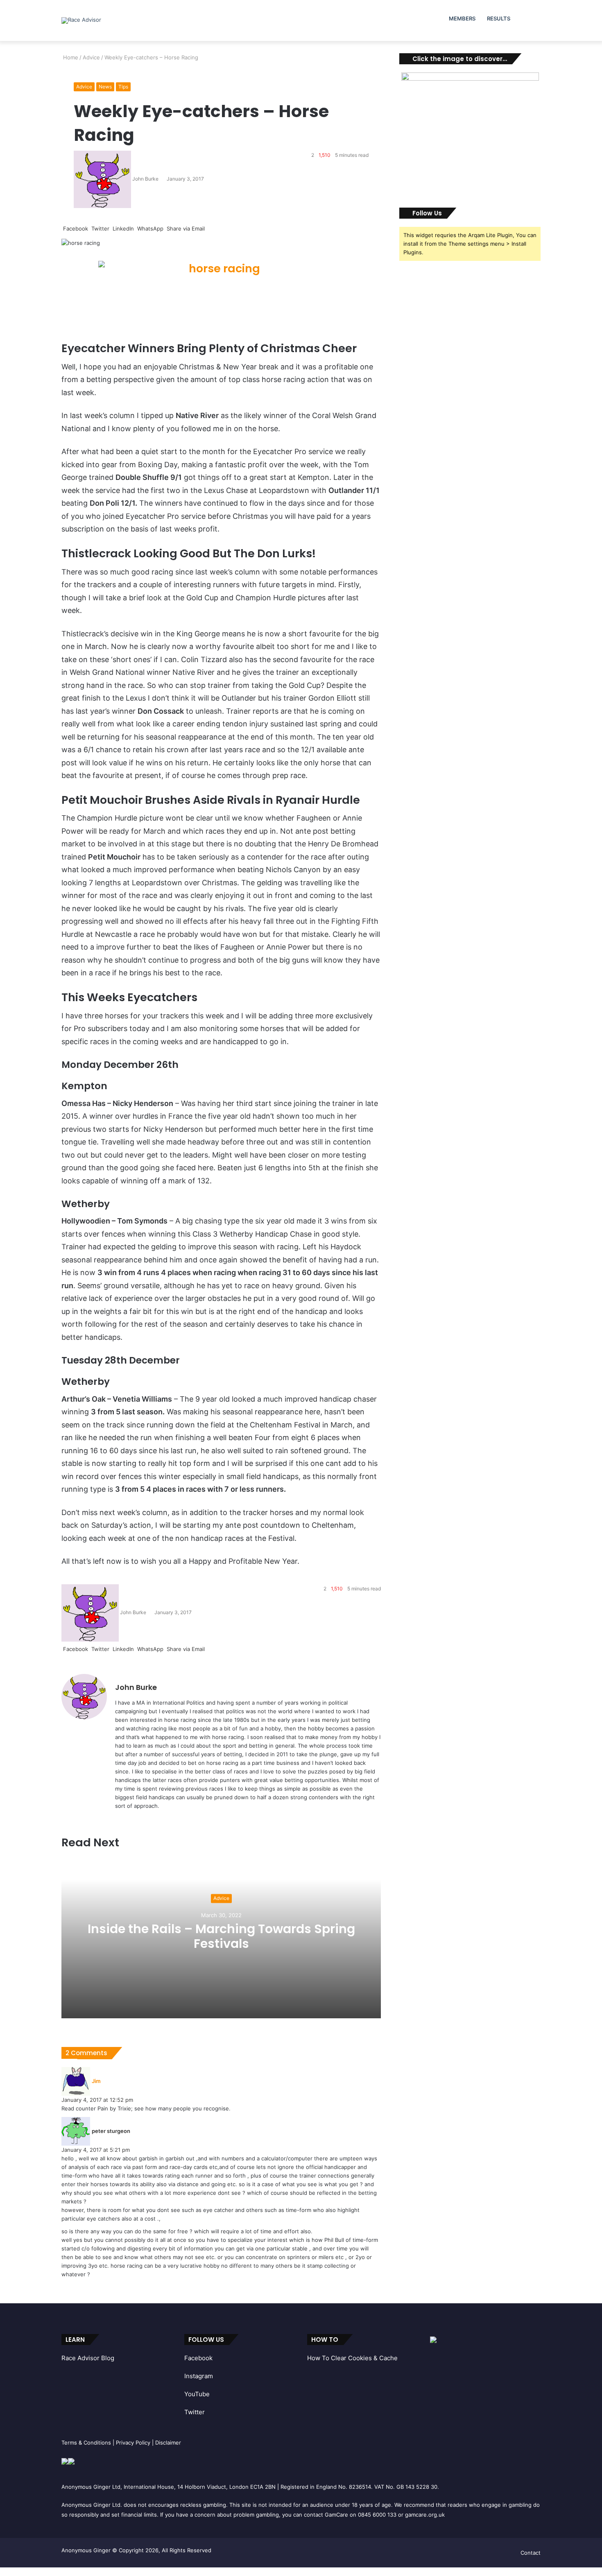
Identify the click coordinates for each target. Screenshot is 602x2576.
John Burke (145, 179)
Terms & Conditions (86, 2443)
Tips (123, 87)
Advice (91, 57)
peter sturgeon (111, 2131)
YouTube (197, 2394)
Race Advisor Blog (88, 2358)
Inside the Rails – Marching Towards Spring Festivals (221, 1937)
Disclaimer (168, 2443)
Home (70, 57)
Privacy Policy (133, 2443)
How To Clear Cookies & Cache (352, 2358)
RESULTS (499, 18)
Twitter (195, 2412)
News (105, 87)
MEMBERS (462, 18)
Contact (531, 2553)
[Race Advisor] (81, 20)
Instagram (199, 2376)
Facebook (198, 2358)
